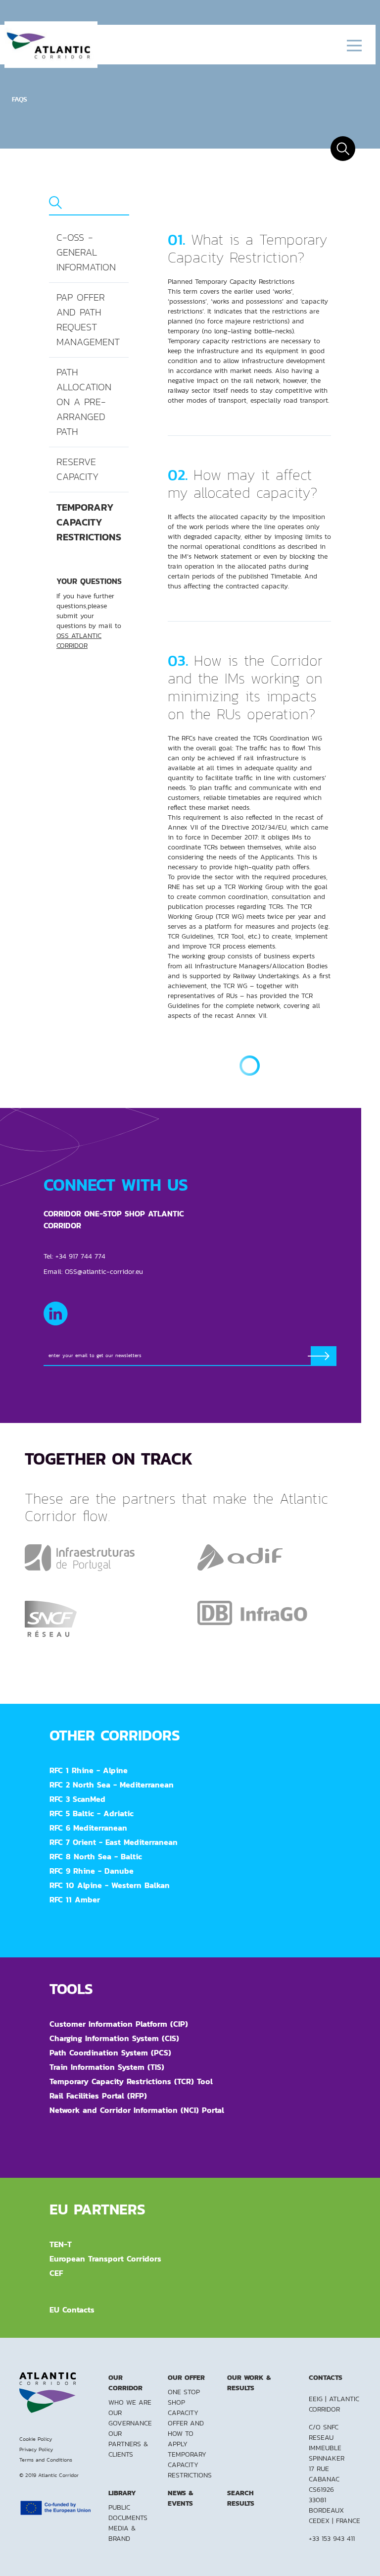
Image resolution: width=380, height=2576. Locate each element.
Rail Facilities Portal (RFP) (98, 2096)
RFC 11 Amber (75, 1899)
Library (122, 2493)
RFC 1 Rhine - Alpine (89, 1770)
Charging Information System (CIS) (114, 2038)
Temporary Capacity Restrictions (89, 522)
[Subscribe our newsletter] (324, 1356)
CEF (56, 2273)
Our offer (186, 2377)
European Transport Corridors (105, 2259)
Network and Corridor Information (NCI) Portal (137, 2110)
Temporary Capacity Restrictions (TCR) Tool (131, 2081)
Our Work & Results (249, 2383)
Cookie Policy (36, 2439)
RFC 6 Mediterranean (88, 1828)
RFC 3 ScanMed (77, 1799)
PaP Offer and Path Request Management (88, 320)
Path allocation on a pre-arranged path (84, 402)
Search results (241, 2498)
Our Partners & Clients (128, 2444)
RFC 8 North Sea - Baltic (96, 1856)
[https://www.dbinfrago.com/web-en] (252, 1612)
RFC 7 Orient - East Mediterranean (114, 1842)
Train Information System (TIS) (107, 2067)
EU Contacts (72, 2310)
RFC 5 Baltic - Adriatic (92, 1813)
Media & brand (122, 2533)
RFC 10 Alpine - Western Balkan (110, 1885)
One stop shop (184, 2397)
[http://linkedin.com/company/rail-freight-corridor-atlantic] (56, 1314)
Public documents (128, 2512)
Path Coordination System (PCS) (110, 2052)
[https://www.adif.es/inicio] (240, 1557)
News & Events (180, 2498)
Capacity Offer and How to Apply (186, 2428)
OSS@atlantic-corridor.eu (104, 1271)
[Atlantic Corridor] (51, 45)
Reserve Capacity (77, 469)
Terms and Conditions (46, 2460)
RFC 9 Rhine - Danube (92, 1871)
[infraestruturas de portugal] (80, 1557)
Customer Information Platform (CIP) (119, 2024)
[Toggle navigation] (354, 45)
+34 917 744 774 (80, 1256)
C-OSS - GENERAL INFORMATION (86, 252)
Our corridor (125, 2383)
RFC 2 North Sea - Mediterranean (112, 1785)
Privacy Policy (36, 2449)
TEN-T (61, 2244)
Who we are (130, 2402)
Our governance (130, 2418)
